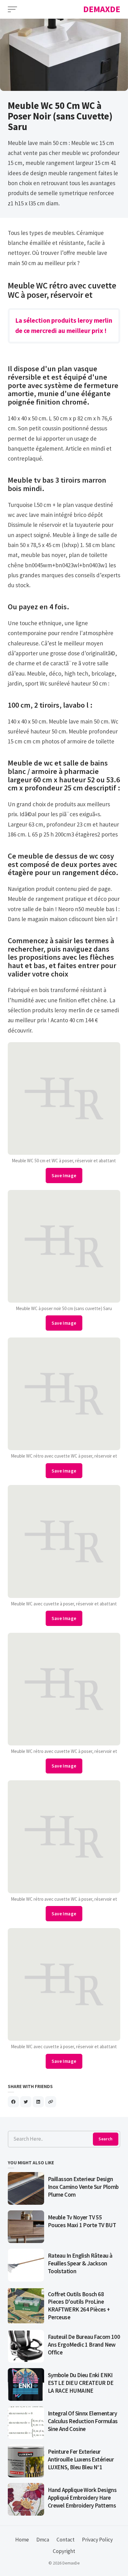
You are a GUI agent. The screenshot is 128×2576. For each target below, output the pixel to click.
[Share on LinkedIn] (38, 2102)
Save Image (64, 1176)
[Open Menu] (12, 9)
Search (105, 2139)
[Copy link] (51, 2102)
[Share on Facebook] (13, 2102)
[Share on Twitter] (26, 2102)
